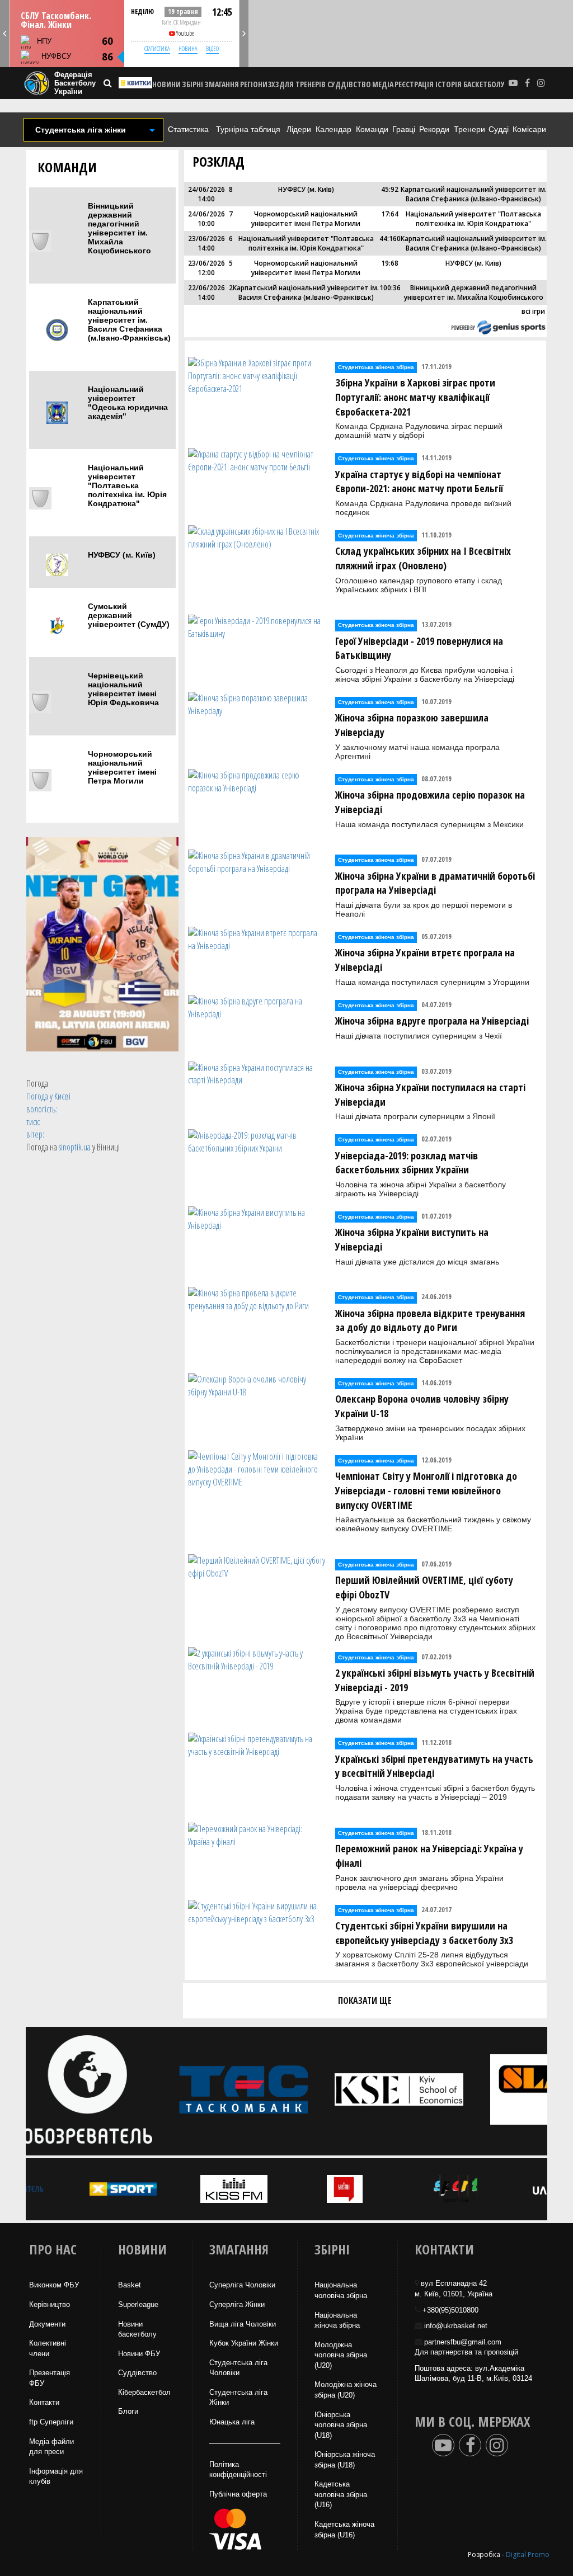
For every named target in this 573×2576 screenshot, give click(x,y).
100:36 (390, 288)
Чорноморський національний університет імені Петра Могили (122, 767)
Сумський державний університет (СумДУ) (129, 615)
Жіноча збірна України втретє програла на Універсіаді (425, 960)
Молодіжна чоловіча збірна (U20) (341, 2355)
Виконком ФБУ (54, 2285)
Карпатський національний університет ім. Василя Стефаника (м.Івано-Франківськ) (129, 320)
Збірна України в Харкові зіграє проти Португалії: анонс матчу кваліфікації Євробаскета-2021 (415, 397)
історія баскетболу (470, 84)
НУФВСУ (56, 56)
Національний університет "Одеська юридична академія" (128, 403)
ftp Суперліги (51, 2422)
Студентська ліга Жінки (238, 2398)
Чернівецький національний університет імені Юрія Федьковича (123, 689)
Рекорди (434, 129)
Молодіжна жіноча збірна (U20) (346, 2390)
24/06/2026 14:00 (206, 194)
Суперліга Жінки (237, 2304)
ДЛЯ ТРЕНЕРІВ (302, 84)
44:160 (390, 239)
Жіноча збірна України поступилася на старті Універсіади (430, 1094)
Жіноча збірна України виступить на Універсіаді (412, 1239)
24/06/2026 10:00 (206, 219)
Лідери (299, 129)
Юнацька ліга (232, 2422)
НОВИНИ (166, 84)
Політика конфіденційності (238, 2470)
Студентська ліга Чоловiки (238, 2368)
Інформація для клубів (56, 2476)
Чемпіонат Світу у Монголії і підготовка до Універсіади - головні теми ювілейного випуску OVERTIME (426, 1490)
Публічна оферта (238, 2494)
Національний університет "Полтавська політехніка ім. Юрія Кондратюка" (127, 485)
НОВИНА (188, 48)
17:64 (390, 214)
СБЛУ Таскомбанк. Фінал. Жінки (56, 20)
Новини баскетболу (137, 2329)
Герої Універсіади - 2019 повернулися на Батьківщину (419, 648)
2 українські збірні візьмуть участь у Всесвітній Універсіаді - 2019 (435, 1680)
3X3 (273, 84)
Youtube (185, 33)
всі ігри (533, 311)
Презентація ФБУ (50, 2378)
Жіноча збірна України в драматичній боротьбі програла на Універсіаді (435, 883)
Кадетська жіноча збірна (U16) (344, 2530)
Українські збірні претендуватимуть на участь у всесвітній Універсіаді (434, 1766)
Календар (334, 129)
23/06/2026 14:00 (206, 243)
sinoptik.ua (75, 1147)
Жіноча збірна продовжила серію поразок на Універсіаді (430, 802)
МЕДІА (383, 84)
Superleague (138, 2304)
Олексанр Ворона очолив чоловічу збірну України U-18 (422, 1406)
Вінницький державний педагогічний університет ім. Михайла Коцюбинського (119, 228)
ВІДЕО (212, 48)
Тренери (469, 129)
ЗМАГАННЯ (222, 84)
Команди (372, 129)
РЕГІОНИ (254, 84)
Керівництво (50, 2304)
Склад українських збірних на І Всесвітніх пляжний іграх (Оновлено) (423, 558)
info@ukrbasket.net (456, 2326)
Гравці (404, 129)
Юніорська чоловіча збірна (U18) (341, 2425)
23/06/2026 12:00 (206, 268)
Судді (499, 129)
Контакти (44, 2402)
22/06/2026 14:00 (206, 292)
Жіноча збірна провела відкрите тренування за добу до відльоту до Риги (430, 1320)
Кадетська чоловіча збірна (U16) (341, 2494)
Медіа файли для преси (51, 2447)
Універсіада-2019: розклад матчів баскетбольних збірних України (407, 1163)
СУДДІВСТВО (349, 84)
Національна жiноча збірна (337, 2320)
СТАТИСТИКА (157, 48)
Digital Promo (528, 2554)
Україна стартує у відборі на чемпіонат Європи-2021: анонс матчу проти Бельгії (419, 482)
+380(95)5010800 (450, 2310)
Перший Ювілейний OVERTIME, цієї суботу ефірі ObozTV (424, 1587)
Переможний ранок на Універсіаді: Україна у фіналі (429, 1856)
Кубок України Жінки (244, 2343)
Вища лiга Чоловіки (243, 2324)
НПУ (44, 41)
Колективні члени (48, 2348)
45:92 (390, 189)
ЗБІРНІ (192, 84)
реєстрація (414, 84)
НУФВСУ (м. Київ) (122, 555)
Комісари (529, 129)
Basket (130, 2285)
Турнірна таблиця (248, 129)
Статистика (188, 129)
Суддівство (137, 2373)
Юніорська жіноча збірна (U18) (345, 2460)
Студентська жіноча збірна (376, 367)
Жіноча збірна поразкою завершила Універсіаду (412, 725)
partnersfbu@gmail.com (463, 2342)
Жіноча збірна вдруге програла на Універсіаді (432, 1021)
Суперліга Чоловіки (242, 2285)
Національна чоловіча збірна (341, 2290)
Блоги (128, 2411)
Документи (47, 2324)
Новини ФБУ (139, 2354)
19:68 (390, 263)
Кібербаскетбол (144, 2392)
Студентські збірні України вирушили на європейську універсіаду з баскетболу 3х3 (424, 1933)
